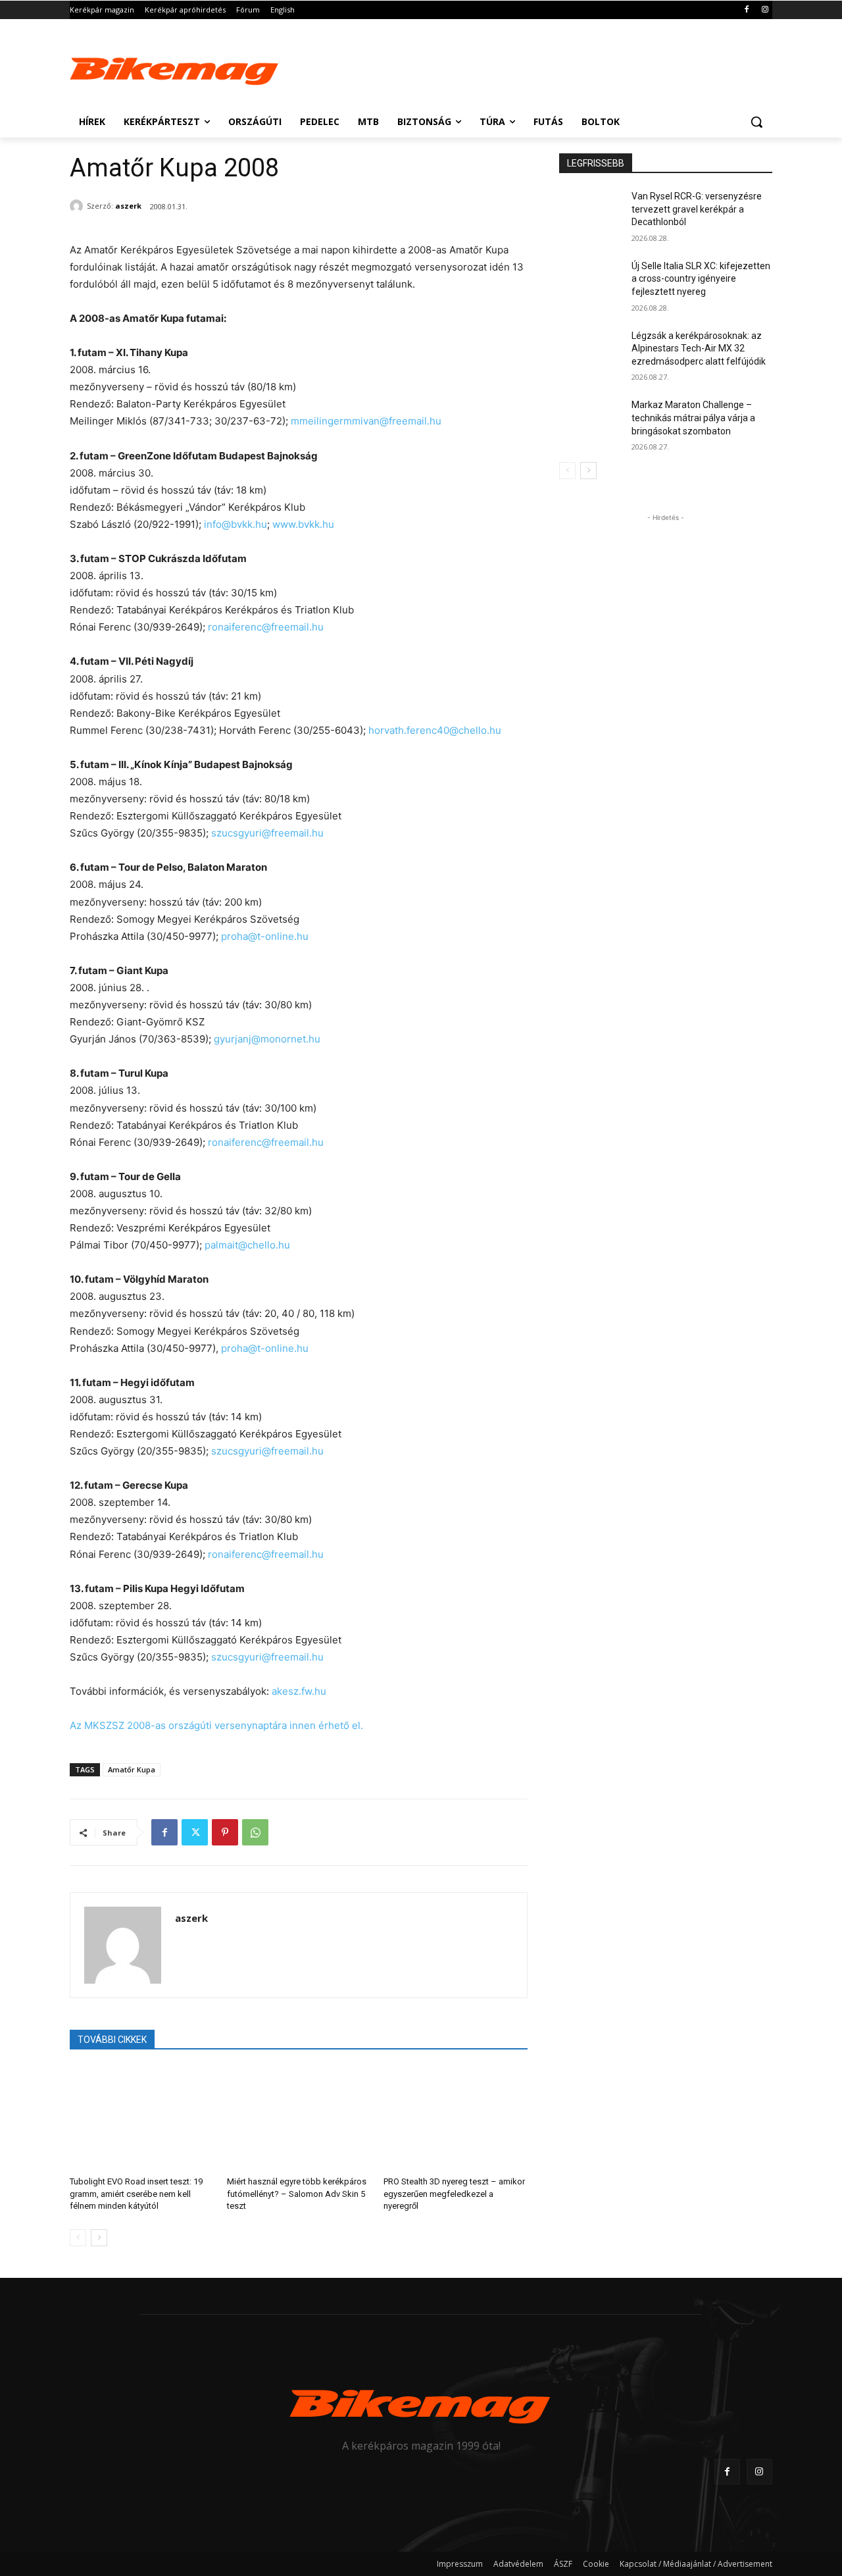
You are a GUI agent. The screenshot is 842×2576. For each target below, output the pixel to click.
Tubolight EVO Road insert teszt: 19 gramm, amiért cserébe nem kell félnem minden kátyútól (136, 2193)
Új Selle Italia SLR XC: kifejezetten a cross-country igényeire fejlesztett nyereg (701, 279)
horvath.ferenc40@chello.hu (435, 730)
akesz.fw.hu (299, 1691)
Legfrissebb (596, 163)
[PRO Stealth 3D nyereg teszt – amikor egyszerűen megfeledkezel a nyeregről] (456, 2117)
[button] (756, 122)
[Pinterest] (225, 1832)
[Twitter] (195, 1832)
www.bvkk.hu (303, 524)
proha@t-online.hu (265, 936)
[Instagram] (765, 10)
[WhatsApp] (255, 1832)
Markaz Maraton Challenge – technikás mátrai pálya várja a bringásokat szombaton (693, 418)
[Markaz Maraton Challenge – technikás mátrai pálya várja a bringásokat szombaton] (591, 421)
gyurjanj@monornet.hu (267, 1039)
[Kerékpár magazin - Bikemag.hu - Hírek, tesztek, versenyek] (175, 68)
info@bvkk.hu (235, 524)
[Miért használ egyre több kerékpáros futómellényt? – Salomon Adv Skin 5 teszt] (299, 2117)
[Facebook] (746, 10)
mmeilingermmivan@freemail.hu (366, 421)
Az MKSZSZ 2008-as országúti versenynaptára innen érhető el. (216, 1725)
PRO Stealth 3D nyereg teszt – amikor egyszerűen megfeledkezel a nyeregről (454, 2193)
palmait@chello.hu (247, 1245)
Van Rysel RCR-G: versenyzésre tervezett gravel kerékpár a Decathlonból (697, 209)
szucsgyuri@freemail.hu (267, 833)
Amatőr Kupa (132, 1769)
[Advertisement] (520, 67)
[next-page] (99, 2238)
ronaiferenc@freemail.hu (266, 627)
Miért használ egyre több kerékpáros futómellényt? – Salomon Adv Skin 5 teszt (297, 2193)
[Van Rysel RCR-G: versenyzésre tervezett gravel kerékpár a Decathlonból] (591, 213)
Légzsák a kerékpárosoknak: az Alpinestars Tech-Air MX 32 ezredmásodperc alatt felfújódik (699, 348)
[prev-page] (78, 2238)
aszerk (128, 206)
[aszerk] (78, 206)
